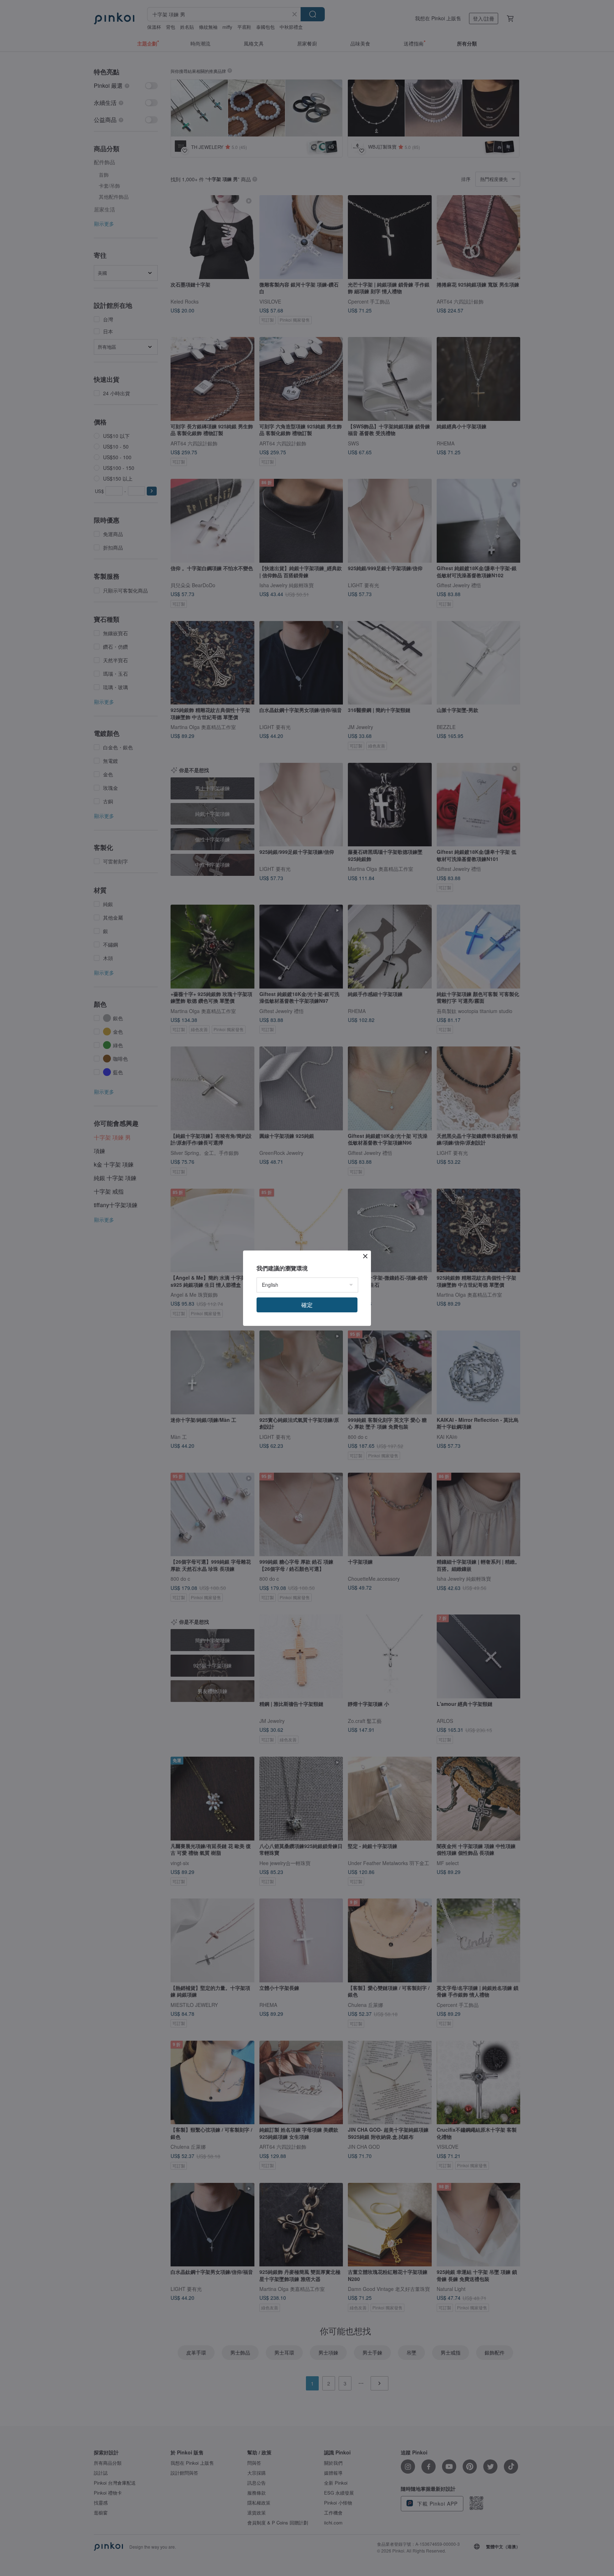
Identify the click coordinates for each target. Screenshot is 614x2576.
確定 (307, 1305)
